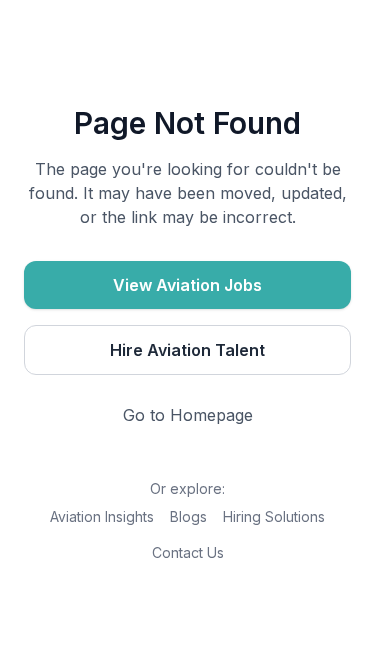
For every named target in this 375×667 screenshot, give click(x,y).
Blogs (188, 516)
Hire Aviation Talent (187, 350)
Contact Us (188, 552)
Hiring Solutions (274, 516)
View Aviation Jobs (187, 285)
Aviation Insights (102, 516)
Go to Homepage (188, 415)
